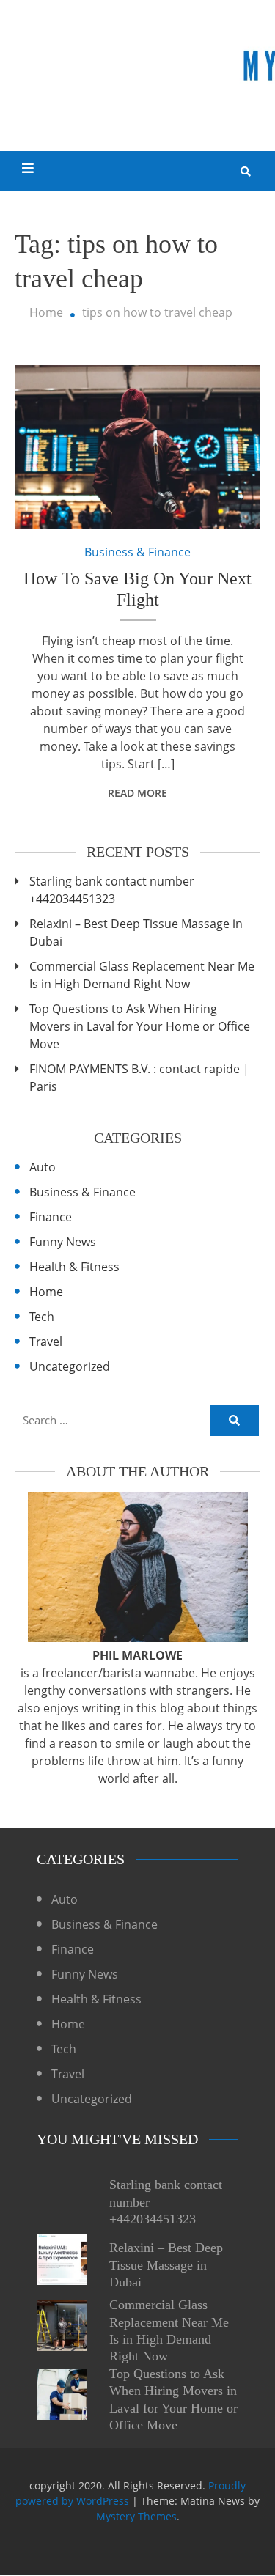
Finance (51, 1217)
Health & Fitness (74, 1267)
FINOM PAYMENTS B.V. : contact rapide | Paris (139, 1078)
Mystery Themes (136, 2516)
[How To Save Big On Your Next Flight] (137, 447)
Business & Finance (137, 552)
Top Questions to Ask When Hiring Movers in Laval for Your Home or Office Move (140, 1026)
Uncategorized (70, 1366)
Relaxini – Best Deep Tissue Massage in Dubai (136, 932)
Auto (43, 1167)
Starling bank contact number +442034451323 (112, 890)
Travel (46, 1342)
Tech (42, 1317)
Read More (137, 793)
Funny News (63, 1242)
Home (46, 1292)
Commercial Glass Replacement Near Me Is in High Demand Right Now (142, 975)
